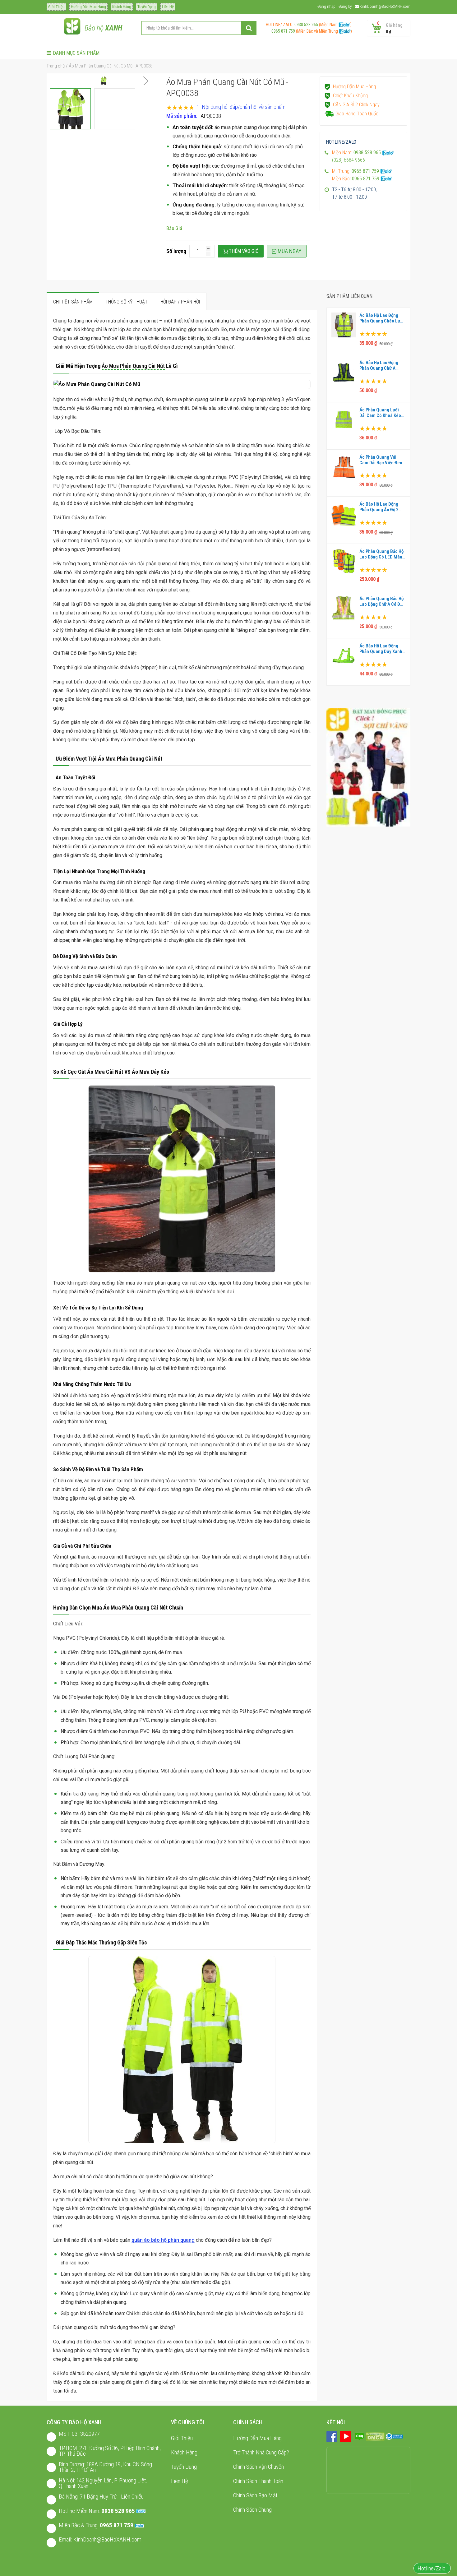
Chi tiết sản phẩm (73, 302)
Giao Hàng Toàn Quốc (357, 114)
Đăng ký (345, 6)
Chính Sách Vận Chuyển (259, 2467)
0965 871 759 (281, 31)
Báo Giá (174, 228)
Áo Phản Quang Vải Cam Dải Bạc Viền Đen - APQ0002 (382, 460)
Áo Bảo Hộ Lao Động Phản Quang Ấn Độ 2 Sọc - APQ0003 (379, 507)
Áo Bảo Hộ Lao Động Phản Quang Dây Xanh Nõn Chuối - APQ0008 (381, 649)
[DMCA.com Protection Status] (375, 2436)
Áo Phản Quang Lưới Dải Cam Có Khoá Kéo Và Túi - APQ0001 (380, 413)
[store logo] (72, 28)
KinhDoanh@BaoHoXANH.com (385, 6)
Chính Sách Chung (252, 2510)
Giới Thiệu (56, 7)
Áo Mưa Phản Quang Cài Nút (133, 366)
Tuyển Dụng (147, 7)
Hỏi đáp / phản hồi (180, 302)
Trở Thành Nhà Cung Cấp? (261, 2452)
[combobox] (199, 28)
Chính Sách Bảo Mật (255, 2495)
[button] (145, 81)
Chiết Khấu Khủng (350, 96)
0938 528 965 (306, 25)
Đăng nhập (326, 6)
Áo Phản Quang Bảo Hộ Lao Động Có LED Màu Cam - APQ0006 (381, 554)
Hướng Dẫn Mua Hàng (88, 7)
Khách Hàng (122, 7)
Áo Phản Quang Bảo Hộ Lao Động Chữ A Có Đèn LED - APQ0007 (382, 601)
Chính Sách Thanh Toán (258, 2481)
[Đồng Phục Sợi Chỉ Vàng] (368, 767)
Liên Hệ (168, 7)
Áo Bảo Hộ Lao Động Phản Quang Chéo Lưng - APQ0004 (382, 318)
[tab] (73, 302)
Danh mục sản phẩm (76, 53)
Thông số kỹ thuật (127, 302)
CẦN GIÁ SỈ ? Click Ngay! (357, 105)
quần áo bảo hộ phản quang (163, 2240)
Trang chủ (56, 66)
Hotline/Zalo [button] (432, 2568)
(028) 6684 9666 (349, 160)
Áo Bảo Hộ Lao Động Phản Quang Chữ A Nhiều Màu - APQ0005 (381, 365)
